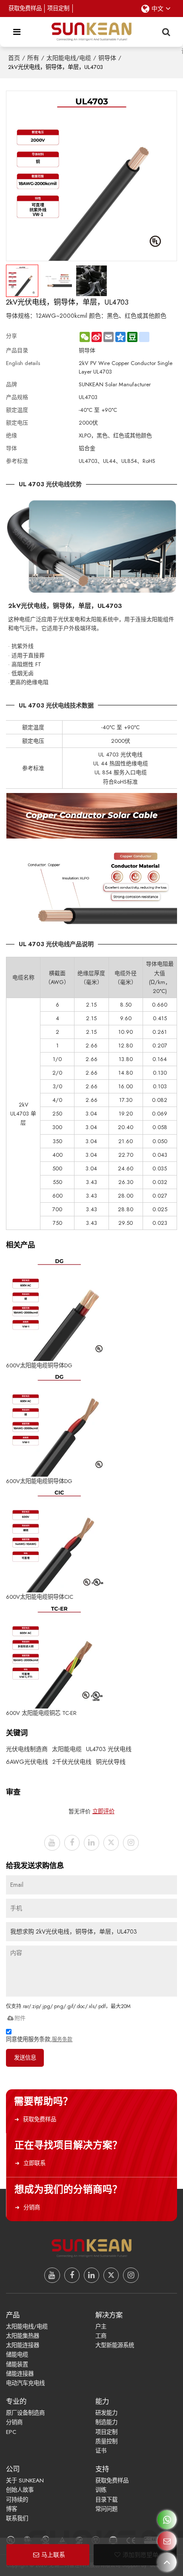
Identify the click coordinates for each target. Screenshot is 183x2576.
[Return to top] (167, 2562)
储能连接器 (20, 2374)
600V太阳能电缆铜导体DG (39, 1365)
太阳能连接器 (23, 2345)
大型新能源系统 (115, 2345)
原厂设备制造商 (25, 2413)
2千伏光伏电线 (72, 1762)
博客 (11, 2509)
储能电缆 (17, 2355)
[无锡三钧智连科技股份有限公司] (91, 32)
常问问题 (106, 2509)
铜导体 (107, 58)
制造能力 (106, 2422)
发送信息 (25, 2058)
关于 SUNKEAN (25, 2480)
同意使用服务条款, (39, 2039)
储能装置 (17, 2364)
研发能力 (106, 2413)
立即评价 (103, 1811)
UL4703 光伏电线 (109, 1749)
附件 (20, 2018)
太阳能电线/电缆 (69, 58)
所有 (33, 58)
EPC (11, 2432)
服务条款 (62, 2040)
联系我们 (17, 2518)
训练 (101, 2490)
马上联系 (53, 2555)
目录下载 (106, 2500)
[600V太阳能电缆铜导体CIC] (59, 1539)
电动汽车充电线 (25, 2383)
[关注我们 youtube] (52, 1843)
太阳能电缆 (67, 1749)
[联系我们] (167, 2541)
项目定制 (58, 8)
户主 (101, 2326)
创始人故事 (20, 2490)
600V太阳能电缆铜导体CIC (40, 1597)
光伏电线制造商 (27, 1749)
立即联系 (34, 2163)
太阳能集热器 (23, 2336)
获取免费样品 (25, 8)
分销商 (32, 2207)
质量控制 (106, 2441)
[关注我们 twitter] (111, 1843)
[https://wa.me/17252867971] (167, 2520)
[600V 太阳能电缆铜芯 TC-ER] (59, 1655)
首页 (14, 58)
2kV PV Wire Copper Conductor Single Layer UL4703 (126, 367)
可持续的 (17, 2500)
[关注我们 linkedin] (91, 1843)
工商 (101, 2336)
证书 (101, 2451)
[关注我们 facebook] (72, 1843)
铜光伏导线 (111, 1762)
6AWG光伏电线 (27, 1762)
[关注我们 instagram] (131, 1843)
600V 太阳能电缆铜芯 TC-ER (41, 1713)
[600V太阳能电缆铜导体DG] (59, 1308)
